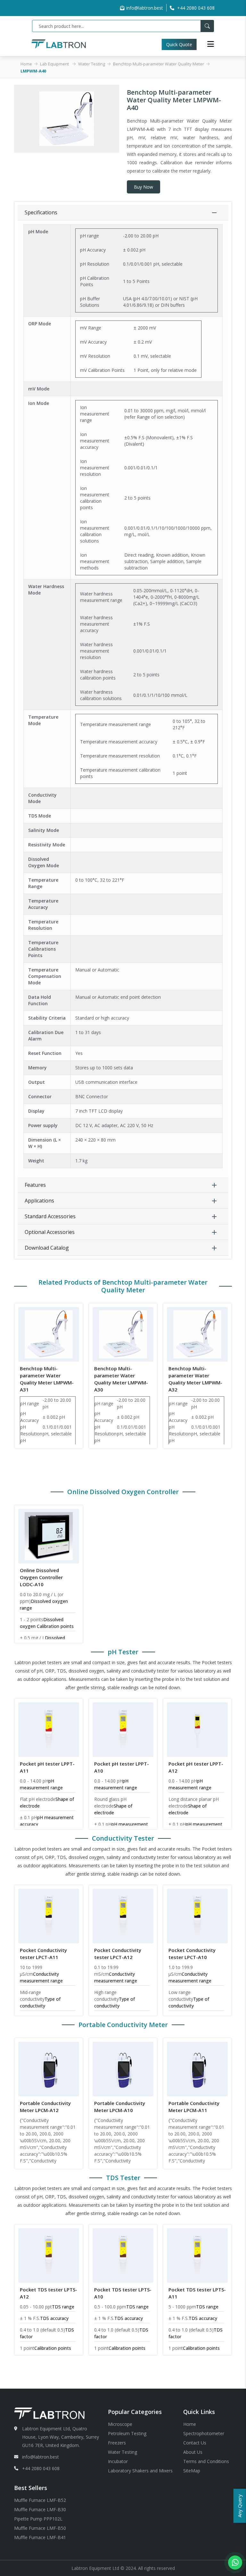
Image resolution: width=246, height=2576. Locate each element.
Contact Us (195, 2443)
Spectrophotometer (204, 2433)
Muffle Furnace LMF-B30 (40, 2509)
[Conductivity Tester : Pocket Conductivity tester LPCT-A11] (49, 1915)
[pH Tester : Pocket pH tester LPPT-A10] (123, 1729)
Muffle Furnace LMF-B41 (40, 2537)
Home (26, 64)
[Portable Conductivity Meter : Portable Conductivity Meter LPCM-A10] (123, 2068)
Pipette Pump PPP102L (38, 2519)
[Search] (207, 26)
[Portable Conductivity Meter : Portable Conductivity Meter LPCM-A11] (197, 2068)
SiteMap (192, 2471)
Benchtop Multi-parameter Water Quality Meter (159, 64)
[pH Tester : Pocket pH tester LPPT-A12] (197, 1729)
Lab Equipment (55, 64)
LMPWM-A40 (33, 71)
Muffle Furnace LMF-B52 (40, 2500)
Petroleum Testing (127, 2433)
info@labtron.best (145, 8)
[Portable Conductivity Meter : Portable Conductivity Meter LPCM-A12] (49, 2068)
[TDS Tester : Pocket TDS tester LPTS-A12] (49, 2255)
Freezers (117, 2443)
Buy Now (143, 187)
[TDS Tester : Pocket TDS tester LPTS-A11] (197, 2255)
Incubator (118, 2461)
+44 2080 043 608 (41, 2468)
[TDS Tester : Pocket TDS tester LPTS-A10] (123, 2255)
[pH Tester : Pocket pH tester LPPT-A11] (49, 1729)
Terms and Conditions (206, 2461)
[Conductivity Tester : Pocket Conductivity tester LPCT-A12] (123, 1915)
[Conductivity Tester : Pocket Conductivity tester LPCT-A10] (197, 1915)
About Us (193, 2452)
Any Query (240, 2506)
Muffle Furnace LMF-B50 (40, 2528)
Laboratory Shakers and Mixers (140, 2471)
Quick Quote (175, 44)
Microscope (120, 2424)
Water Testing (92, 64)
